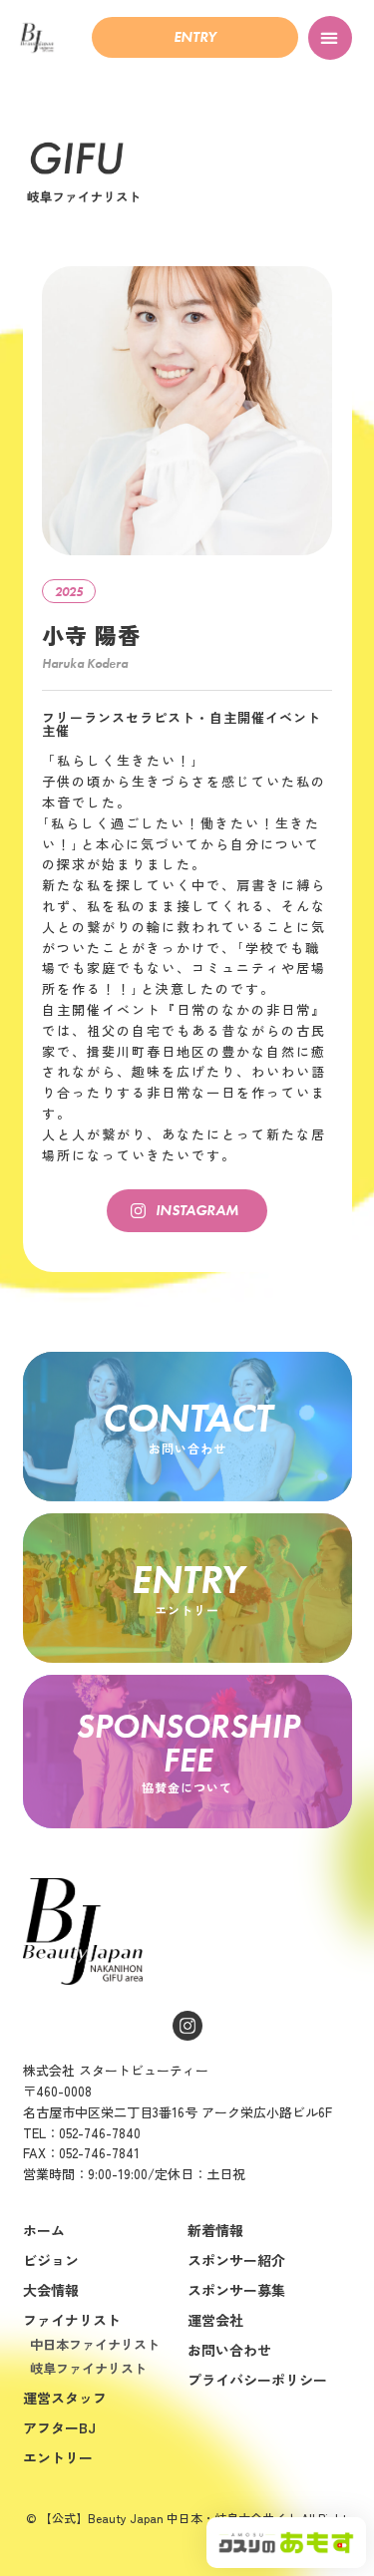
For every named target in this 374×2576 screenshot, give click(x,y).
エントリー (58, 2457)
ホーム (44, 2230)
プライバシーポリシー (257, 2380)
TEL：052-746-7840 (82, 2133)
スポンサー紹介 (236, 2260)
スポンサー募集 (236, 2290)
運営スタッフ (65, 2398)
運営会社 (215, 2320)
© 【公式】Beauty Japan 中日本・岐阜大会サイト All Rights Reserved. (189, 2524)
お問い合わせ (229, 2350)
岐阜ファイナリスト (88, 2368)
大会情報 (51, 2290)
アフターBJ (59, 2427)
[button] (195, 37)
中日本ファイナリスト (95, 2344)
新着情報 (215, 2230)
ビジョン (51, 2260)
